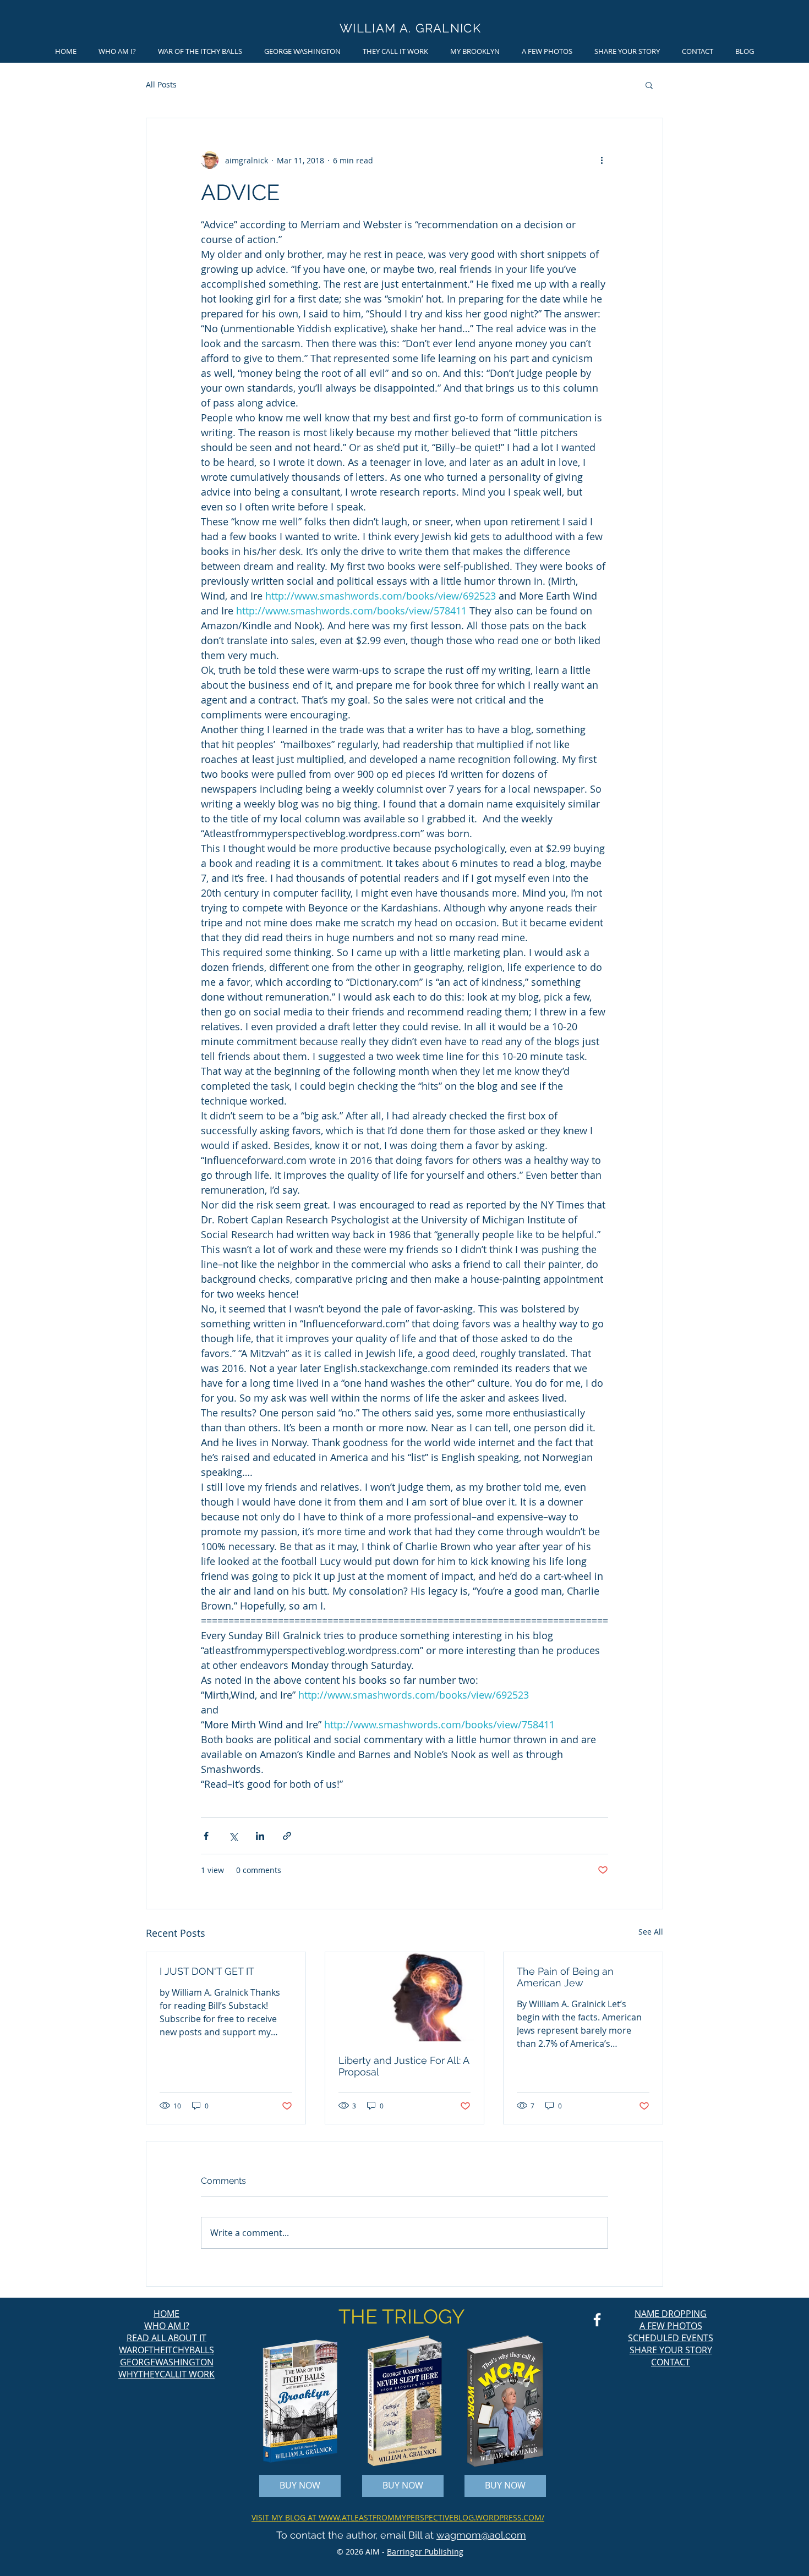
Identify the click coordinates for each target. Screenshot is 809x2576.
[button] (649, 85)
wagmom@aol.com (481, 2535)
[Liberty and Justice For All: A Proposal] (405, 1997)
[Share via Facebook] (206, 1836)
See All (651, 1932)
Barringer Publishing (425, 2552)
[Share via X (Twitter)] (233, 1836)
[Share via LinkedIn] (260, 1836)
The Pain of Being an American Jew (565, 1977)
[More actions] (602, 160)
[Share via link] (287, 1836)
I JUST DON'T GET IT (207, 1971)
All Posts (161, 84)
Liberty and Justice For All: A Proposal (404, 2066)
